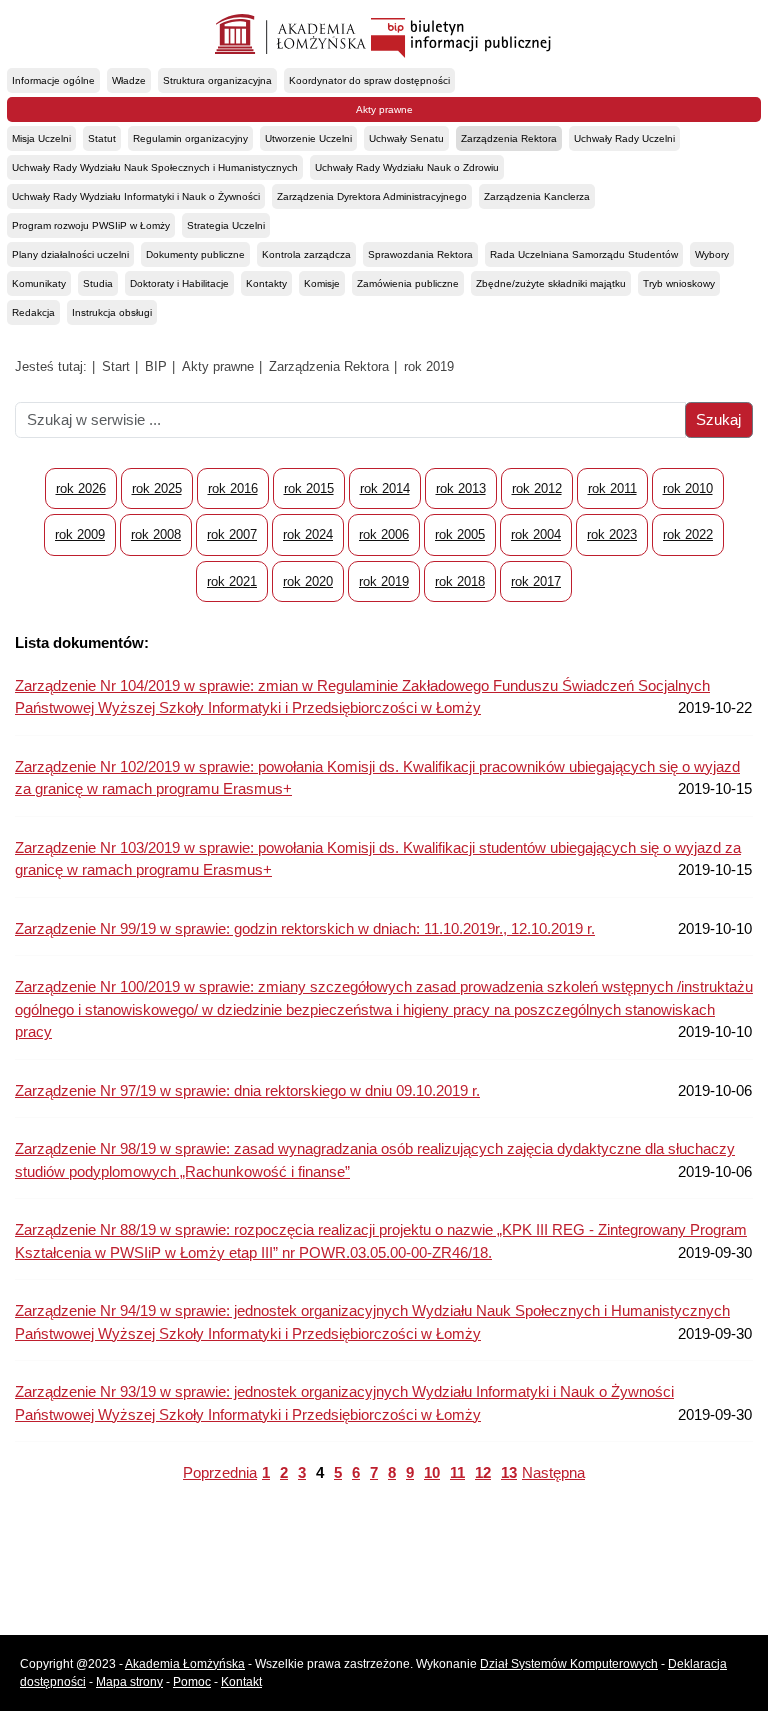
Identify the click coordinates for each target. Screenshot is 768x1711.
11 (457, 1472)
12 (483, 1472)
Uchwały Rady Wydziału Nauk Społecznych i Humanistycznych (155, 167)
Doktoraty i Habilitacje (179, 283)
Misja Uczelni (41, 138)
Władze (129, 80)
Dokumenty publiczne (195, 254)
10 (432, 1472)
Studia (98, 283)
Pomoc (192, 1682)
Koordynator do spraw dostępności (369, 80)
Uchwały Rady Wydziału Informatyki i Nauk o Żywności (136, 196)
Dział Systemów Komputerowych (569, 1664)
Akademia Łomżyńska (185, 1664)
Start (116, 366)
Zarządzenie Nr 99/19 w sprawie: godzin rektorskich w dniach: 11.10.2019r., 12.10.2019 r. (305, 928)
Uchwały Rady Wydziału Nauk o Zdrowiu (407, 167)
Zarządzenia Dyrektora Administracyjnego (372, 196)
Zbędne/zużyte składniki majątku (551, 283)
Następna (553, 1472)
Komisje (322, 283)
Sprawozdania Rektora (420, 254)
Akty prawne (384, 109)
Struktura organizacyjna (217, 80)
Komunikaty (39, 283)
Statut (102, 138)
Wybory (712, 254)
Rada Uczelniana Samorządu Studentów (584, 254)
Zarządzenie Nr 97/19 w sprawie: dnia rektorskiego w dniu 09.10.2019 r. (247, 1090)
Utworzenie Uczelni (308, 138)
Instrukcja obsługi (112, 312)
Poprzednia (220, 1472)
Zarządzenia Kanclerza (537, 196)
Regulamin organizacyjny (190, 138)
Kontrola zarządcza (306, 254)
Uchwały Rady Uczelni (624, 138)
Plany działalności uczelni (70, 254)
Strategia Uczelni (226, 225)
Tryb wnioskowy (679, 283)
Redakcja (33, 312)
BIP (156, 366)
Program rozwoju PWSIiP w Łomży (91, 225)
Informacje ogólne (53, 80)
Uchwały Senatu (406, 138)
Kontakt (241, 1682)
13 (509, 1472)
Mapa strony (129, 1682)
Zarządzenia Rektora (509, 138)
